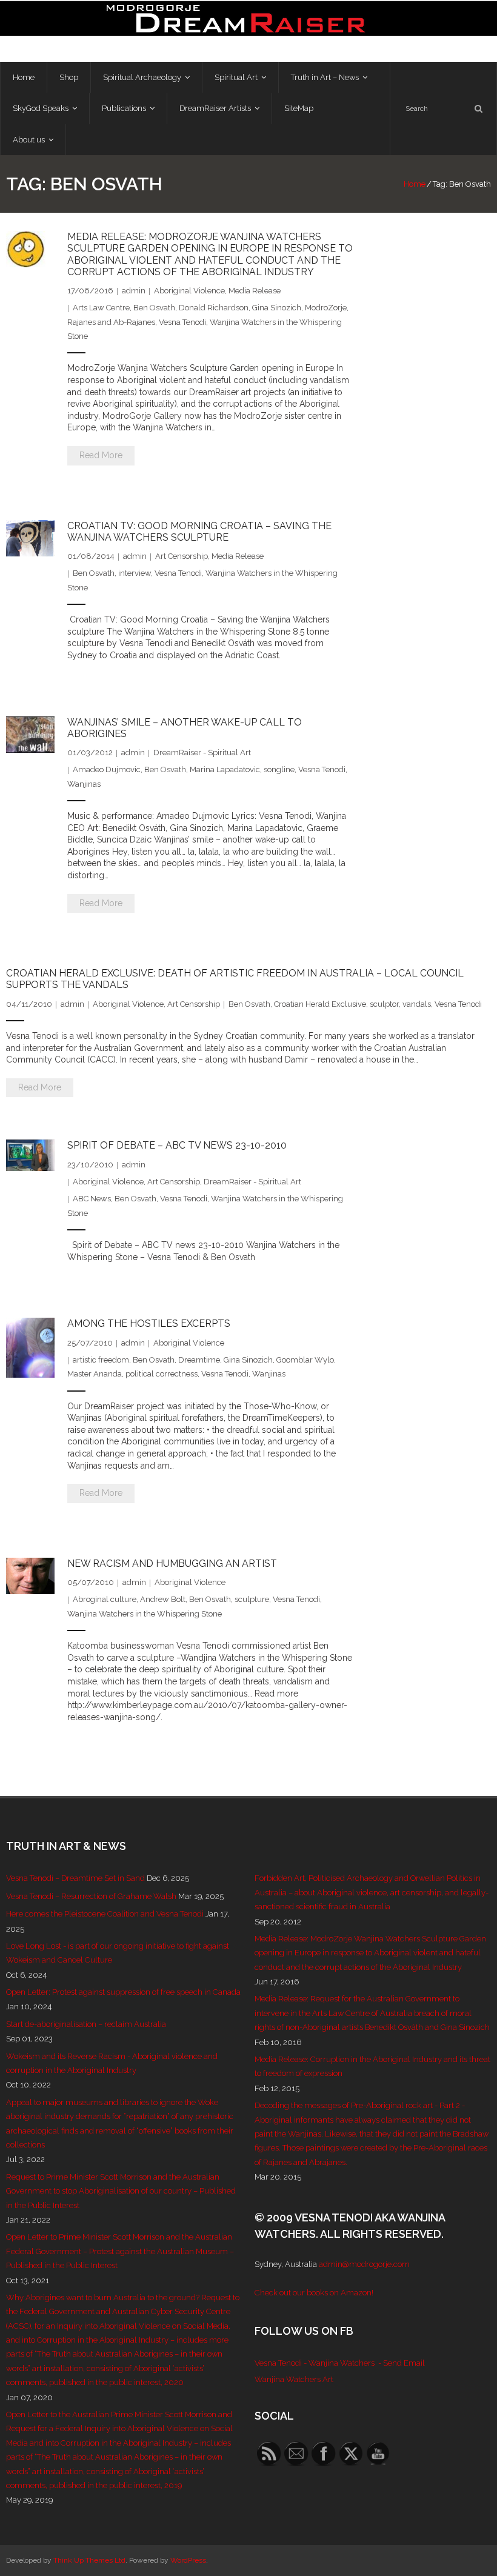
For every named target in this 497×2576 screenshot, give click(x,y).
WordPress (188, 2560)
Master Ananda (95, 1374)
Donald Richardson (214, 308)
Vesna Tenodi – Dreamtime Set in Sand (75, 1878)
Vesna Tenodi (182, 322)
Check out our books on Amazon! (314, 2293)
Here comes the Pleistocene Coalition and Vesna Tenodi (105, 1914)
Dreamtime (199, 1360)
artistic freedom (101, 1360)
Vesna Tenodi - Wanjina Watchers (315, 2363)
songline (279, 769)
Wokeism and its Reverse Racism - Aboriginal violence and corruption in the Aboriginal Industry (112, 2063)
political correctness (162, 1374)
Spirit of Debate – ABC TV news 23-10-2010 (177, 1145)
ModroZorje (326, 308)
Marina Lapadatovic (225, 769)
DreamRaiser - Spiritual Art (202, 752)
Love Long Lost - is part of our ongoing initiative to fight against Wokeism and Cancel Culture (118, 1953)
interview (135, 573)
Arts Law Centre (101, 308)
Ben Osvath (154, 308)
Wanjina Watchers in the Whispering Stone (145, 1614)
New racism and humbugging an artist (172, 1563)
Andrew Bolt (163, 1599)
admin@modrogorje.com (364, 2264)
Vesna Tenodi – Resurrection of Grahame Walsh (91, 1896)
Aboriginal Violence (189, 291)
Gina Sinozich (277, 308)
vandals (417, 1004)
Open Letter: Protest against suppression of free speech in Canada (123, 1992)
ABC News (92, 1199)
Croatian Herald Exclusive (320, 1004)
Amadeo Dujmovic (107, 769)
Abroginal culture (105, 1599)
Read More (101, 455)
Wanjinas (84, 784)
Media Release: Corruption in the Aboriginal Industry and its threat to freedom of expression (372, 2066)
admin (134, 291)
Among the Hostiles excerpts (149, 1323)
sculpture (252, 1599)
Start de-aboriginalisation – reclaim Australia (86, 2024)
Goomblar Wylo (305, 1360)
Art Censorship (182, 556)
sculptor (384, 1004)
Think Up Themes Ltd (89, 2560)
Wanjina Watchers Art (294, 2379)
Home (415, 184)
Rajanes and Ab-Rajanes (111, 322)
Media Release (255, 291)
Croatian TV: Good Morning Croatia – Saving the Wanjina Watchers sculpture (199, 532)
